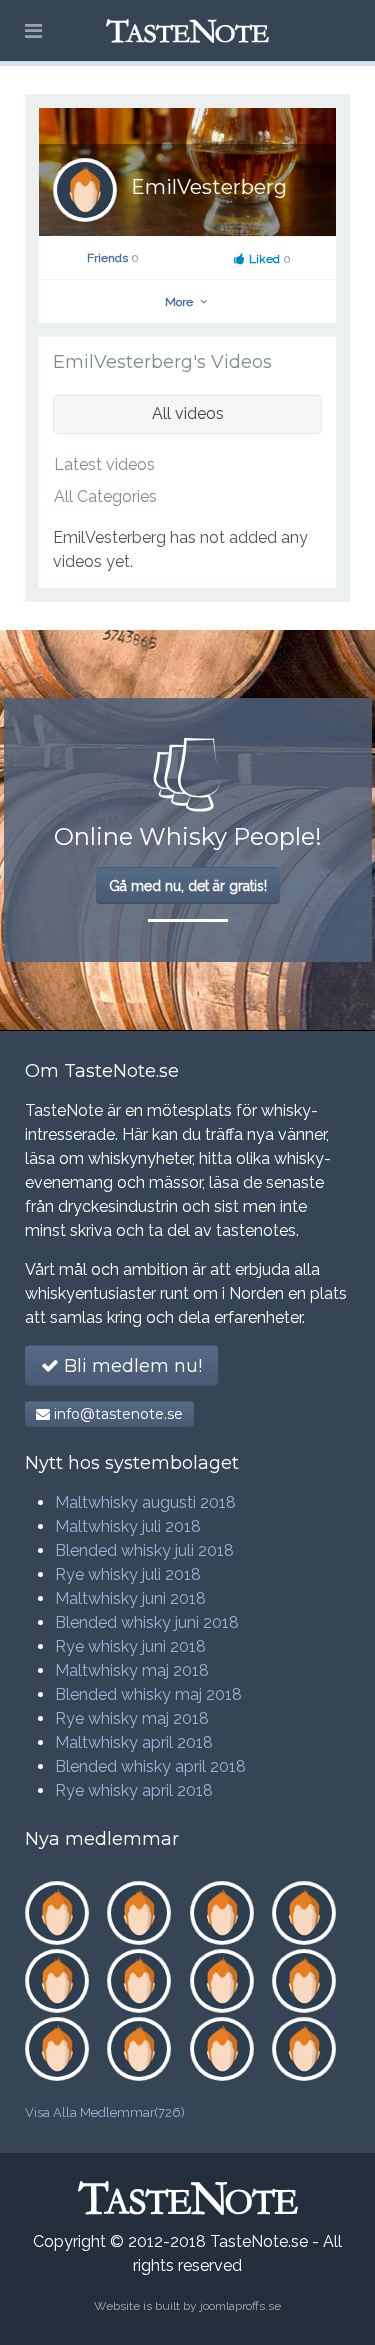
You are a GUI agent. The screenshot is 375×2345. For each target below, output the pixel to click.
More (180, 302)
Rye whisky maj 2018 (132, 1718)
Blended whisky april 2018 (150, 1766)
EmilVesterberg (209, 187)
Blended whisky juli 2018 (144, 1550)
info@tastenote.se (116, 1414)
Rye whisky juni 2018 (130, 1646)
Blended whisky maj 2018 (148, 1694)
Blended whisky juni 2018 (147, 1622)
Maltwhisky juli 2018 (128, 1526)
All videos (188, 413)
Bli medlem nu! (130, 1366)
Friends (113, 258)
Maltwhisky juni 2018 (130, 1598)
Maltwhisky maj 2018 (132, 1670)
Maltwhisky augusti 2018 (145, 1502)
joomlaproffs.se (240, 2306)
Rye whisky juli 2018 (128, 1574)
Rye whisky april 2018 (134, 1790)
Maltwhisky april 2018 (134, 1742)
